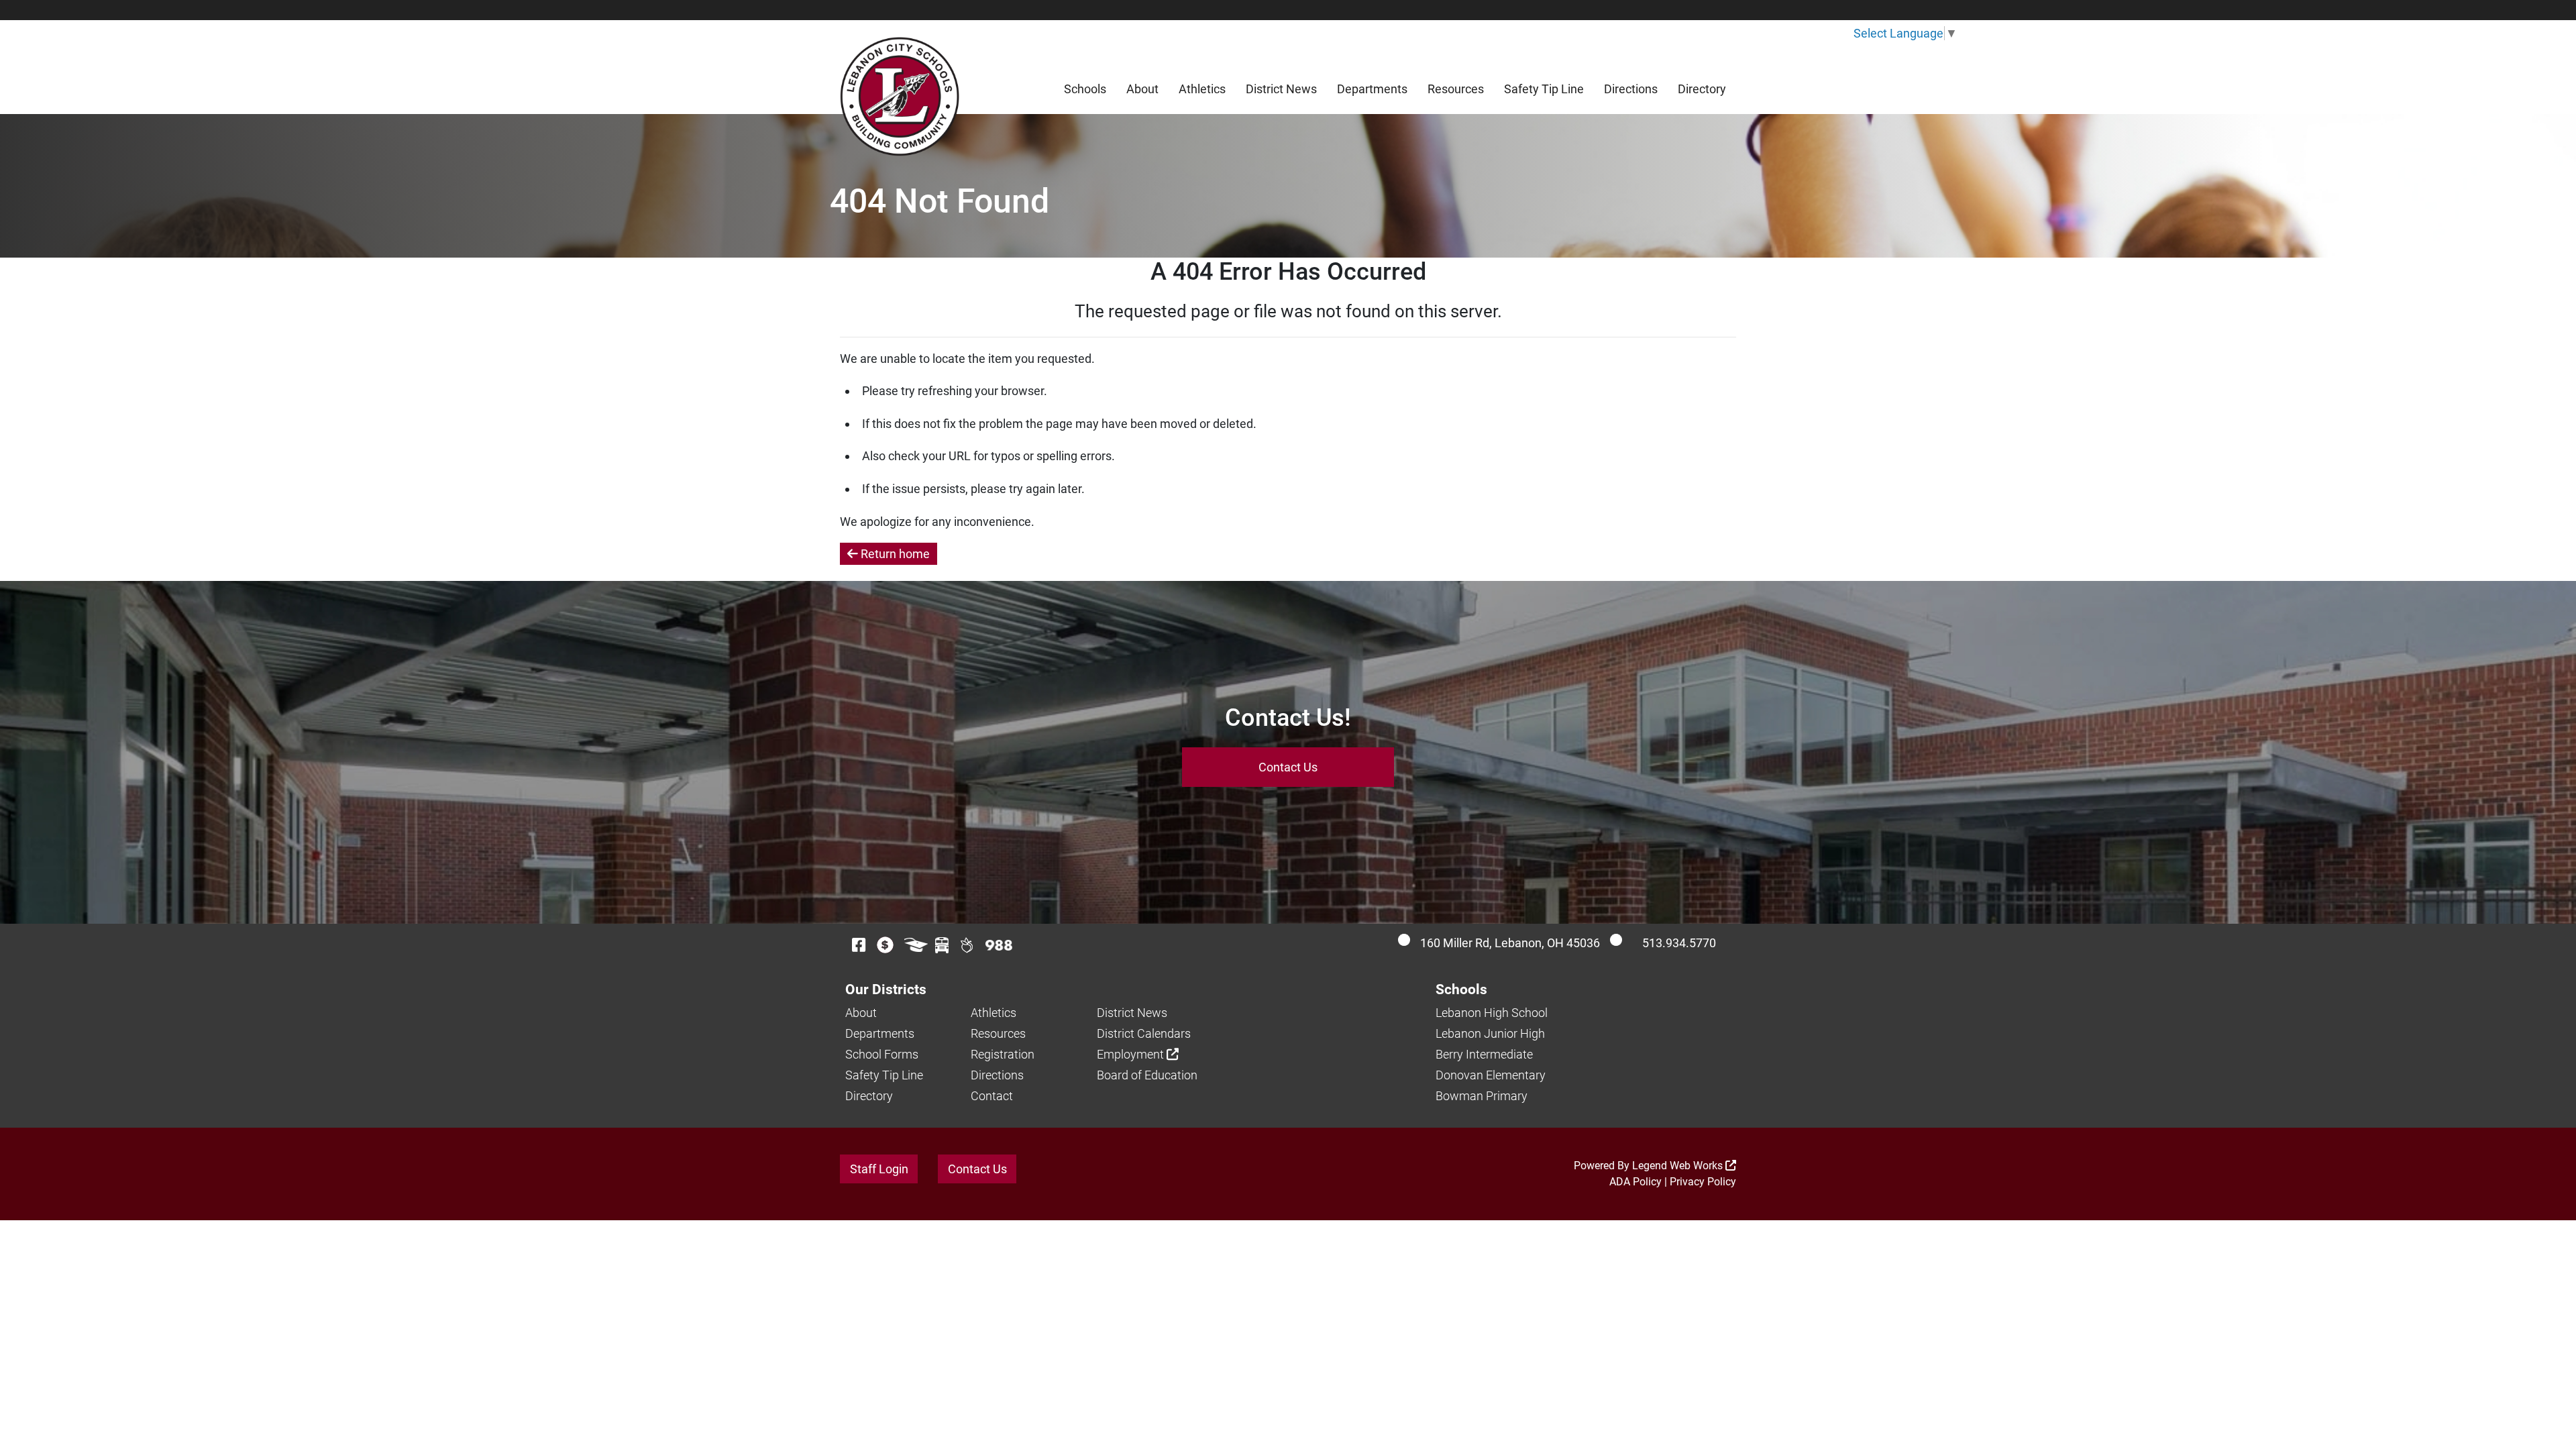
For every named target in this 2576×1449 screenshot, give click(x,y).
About (1142, 89)
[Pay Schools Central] (886, 945)
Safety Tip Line (1544, 89)
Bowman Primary (1482, 1096)
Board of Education (1147, 1075)
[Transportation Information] (942, 945)
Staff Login (879, 1169)
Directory (1702, 89)
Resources (1456, 89)
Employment (1132, 1054)
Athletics (1202, 89)
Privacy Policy (1703, 1182)
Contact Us (1288, 767)
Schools (1085, 89)
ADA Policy (1635, 1182)
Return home (894, 554)
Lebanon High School (1492, 1013)
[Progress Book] (916, 945)
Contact (992, 1096)
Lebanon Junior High (1490, 1033)
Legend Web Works (1679, 1166)
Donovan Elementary (1491, 1075)
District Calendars (1144, 1033)
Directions (1631, 89)
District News (1281, 89)
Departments (1372, 89)
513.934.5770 (1679, 943)
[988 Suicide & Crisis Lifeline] (999, 945)
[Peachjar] (967, 945)
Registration (1003, 1054)
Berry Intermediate (1484, 1054)
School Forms (882, 1054)
